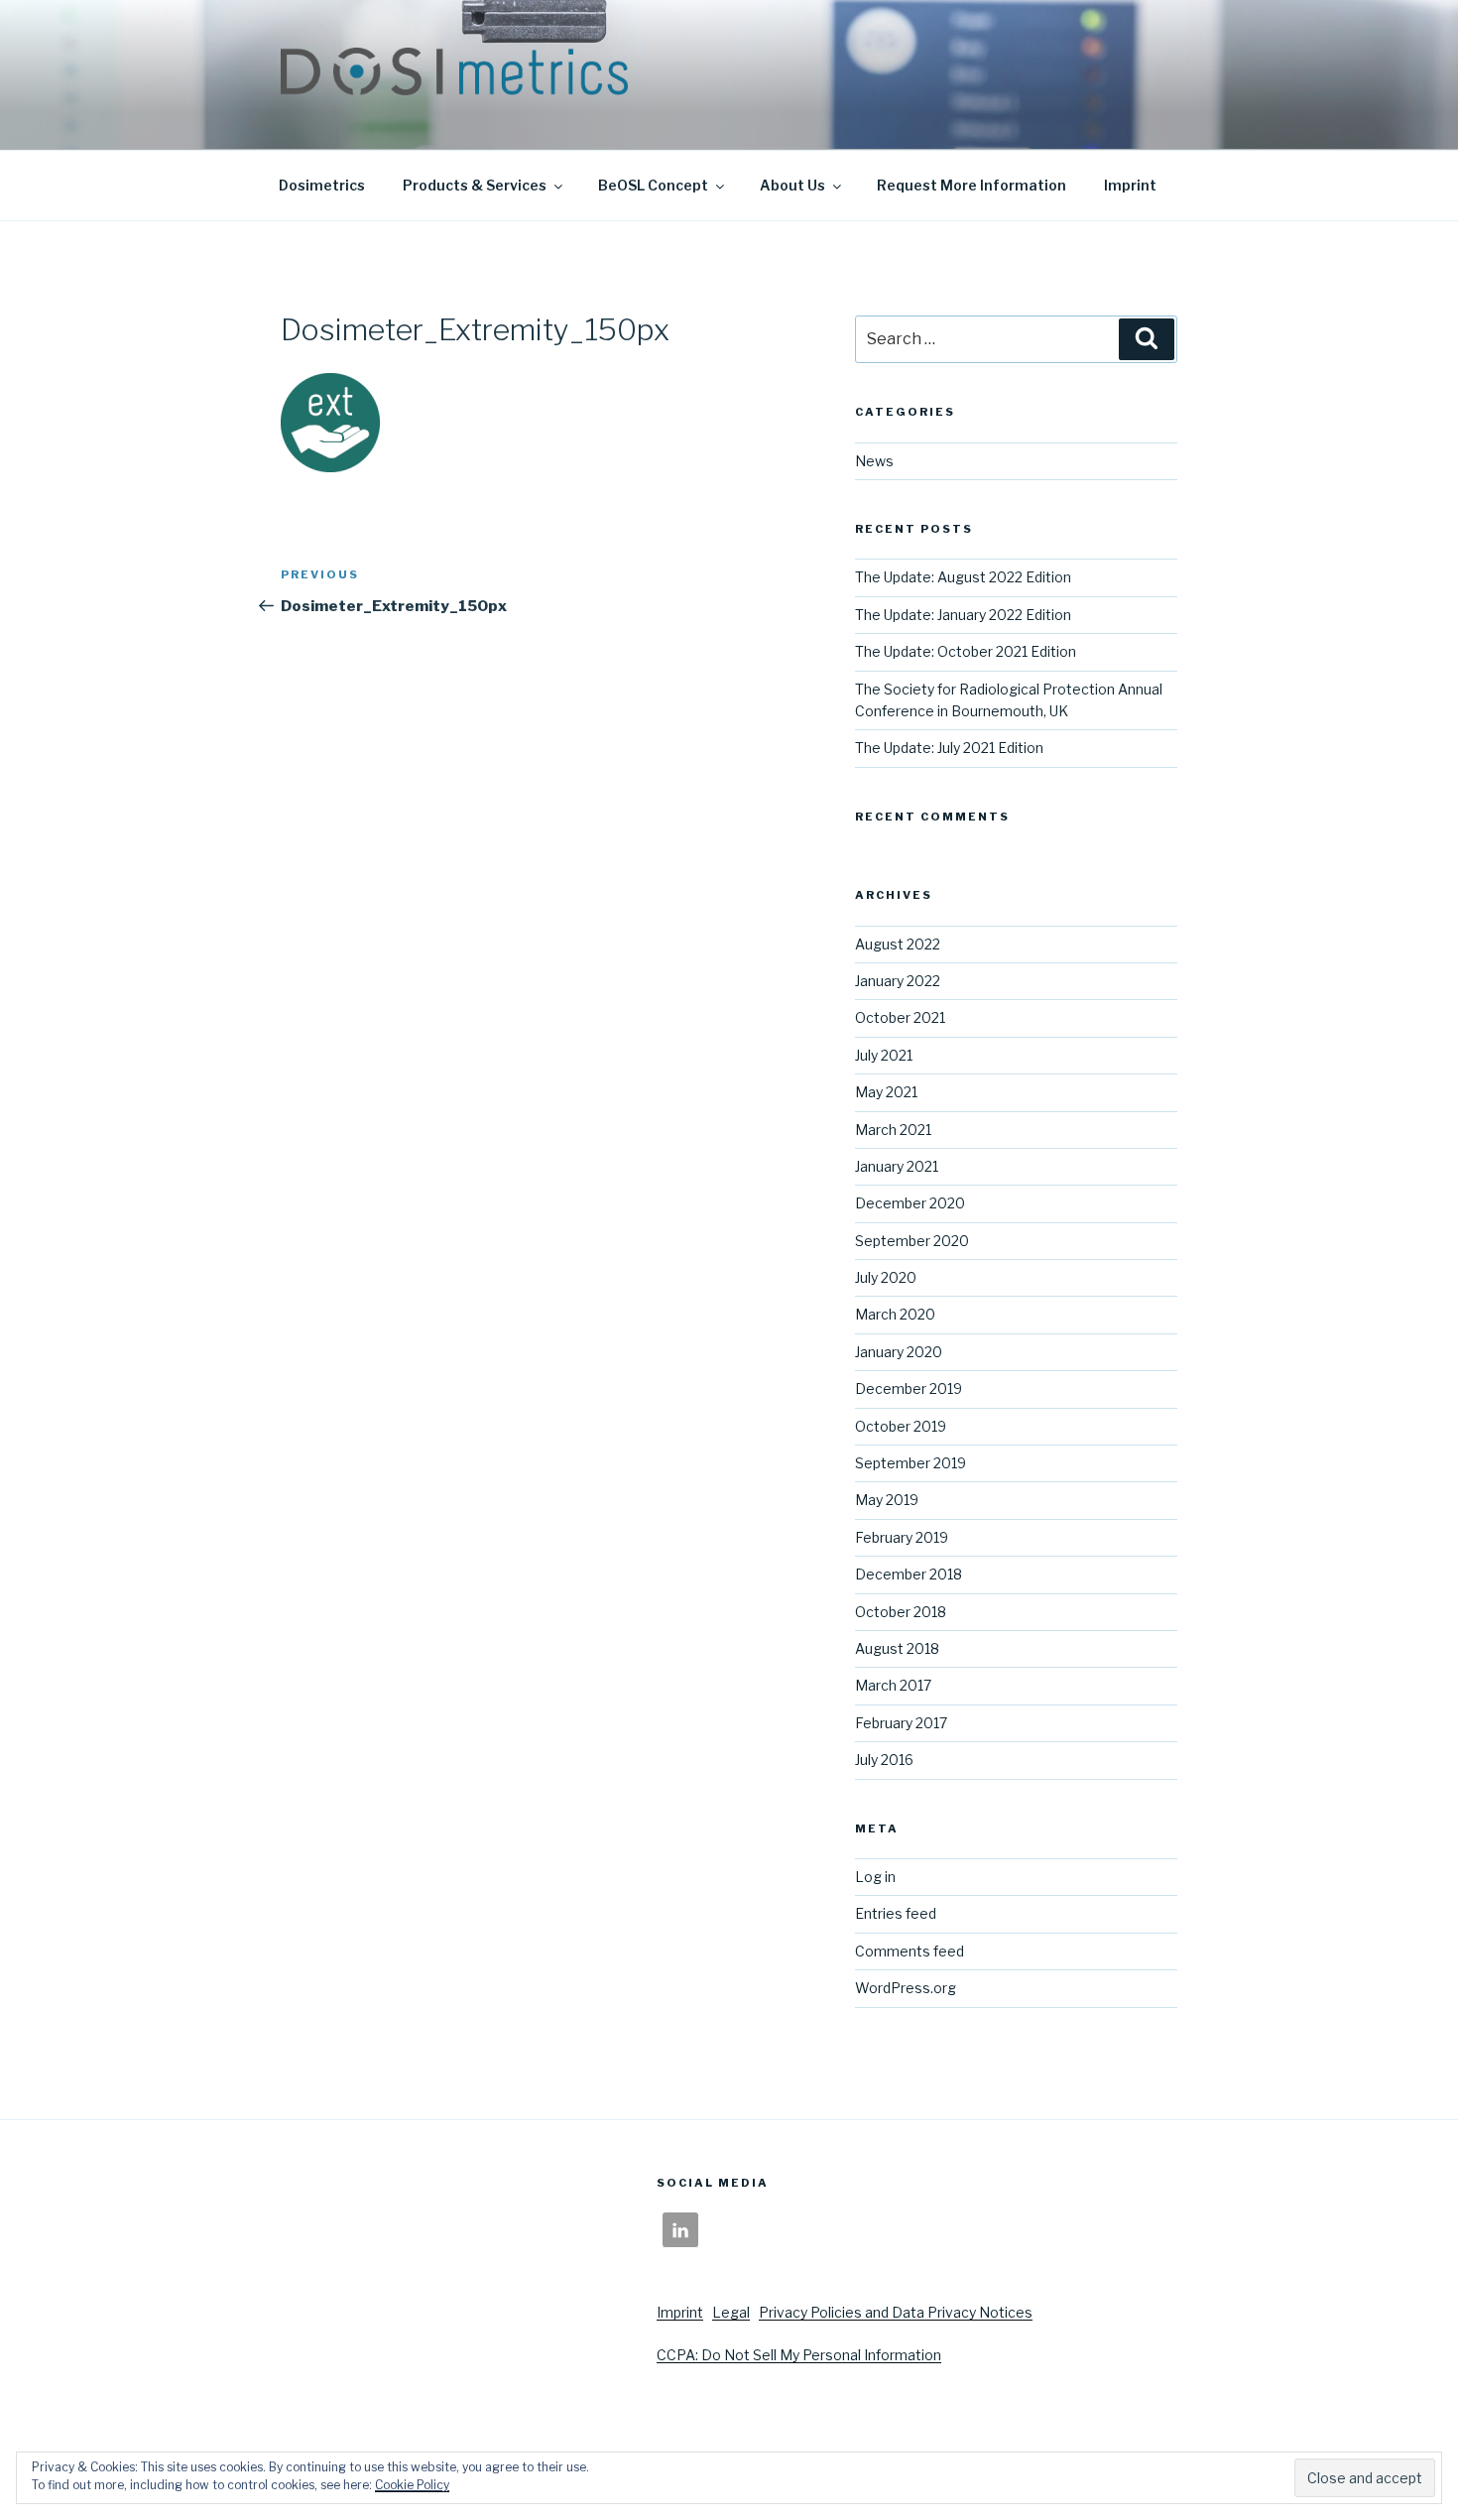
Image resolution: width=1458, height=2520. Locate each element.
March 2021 (893, 1130)
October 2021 (900, 1017)
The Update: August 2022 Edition (963, 577)
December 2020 (910, 1203)
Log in (875, 1877)
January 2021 (897, 1166)
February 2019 (902, 1537)
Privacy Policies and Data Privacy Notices (896, 2312)
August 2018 (897, 1648)
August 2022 (898, 944)
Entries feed (896, 1913)
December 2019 (909, 1388)
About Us (792, 185)
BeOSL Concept (653, 185)
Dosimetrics (322, 185)
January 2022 (898, 981)
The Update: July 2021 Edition (949, 748)
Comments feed (910, 1951)
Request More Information (972, 185)
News (874, 461)
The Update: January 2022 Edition (963, 615)
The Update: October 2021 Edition (966, 651)
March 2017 (893, 1685)
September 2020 (912, 1241)
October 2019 (901, 1426)
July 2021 (884, 1055)
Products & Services (475, 185)
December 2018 (909, 1574)
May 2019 (887, 1500)
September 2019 (911, 1463)
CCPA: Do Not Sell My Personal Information (799, 2355)
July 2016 (884, 1760)
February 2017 (901, 1723)
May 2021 (886, 1092)
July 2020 (886, 1277)
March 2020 (895, 1314)
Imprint (1130, 185)
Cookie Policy (412, 2485)
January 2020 (899, 1352)
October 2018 (901, 1612)
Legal (731, 2312)
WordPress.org (906, 1988)
